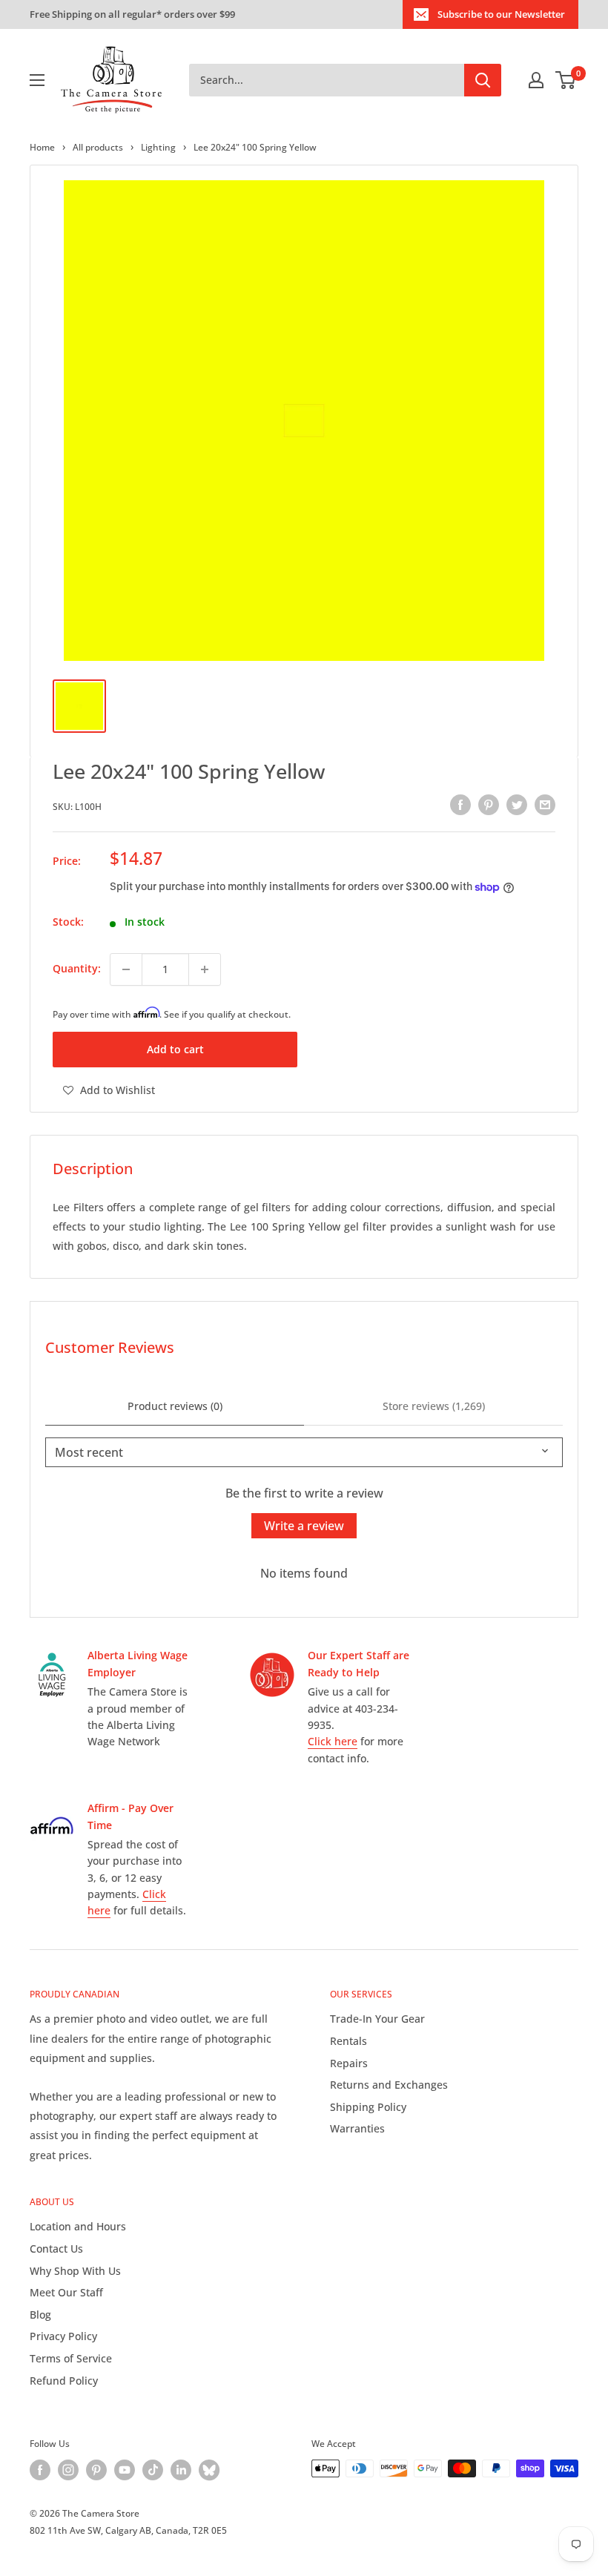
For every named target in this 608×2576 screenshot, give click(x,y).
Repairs (349, 2063)
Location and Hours (78, 2226)
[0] (566, 80)
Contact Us (56, 2249)
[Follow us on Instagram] (68, 2470)
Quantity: (77, 968)
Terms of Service (71, 2358)
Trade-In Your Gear (377, 2019)
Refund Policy (64, 2381)
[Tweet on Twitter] (517, 805)
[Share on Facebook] (460, 805)
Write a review (304, 1526)
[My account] (536, 80)
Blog (40, 2315)
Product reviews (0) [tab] (175, 1406)
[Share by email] (545, 805)
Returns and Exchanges (389, 2085)
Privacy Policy (63, 2336)
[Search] (483, 80)
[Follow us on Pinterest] (96, 2470)
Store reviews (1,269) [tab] (434, 1406)
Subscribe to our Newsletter (501, 14)
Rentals (348, 2041)
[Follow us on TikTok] (153, 2470)
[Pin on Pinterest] (489, 805)
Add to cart (175, 1049)
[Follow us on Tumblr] (209, 2470)
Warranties (357, 2128)
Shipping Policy (368, 2107)
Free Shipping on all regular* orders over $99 (132, 14)
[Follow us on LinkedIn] (181, 2470)
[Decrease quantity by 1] (126, 969)
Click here (333, 1741)
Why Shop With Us (75, 2271)
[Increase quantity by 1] (205, 969)
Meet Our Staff (66, 2292)
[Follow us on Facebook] (40, 2470)
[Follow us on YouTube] (125, 2470)
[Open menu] (37, 80)
